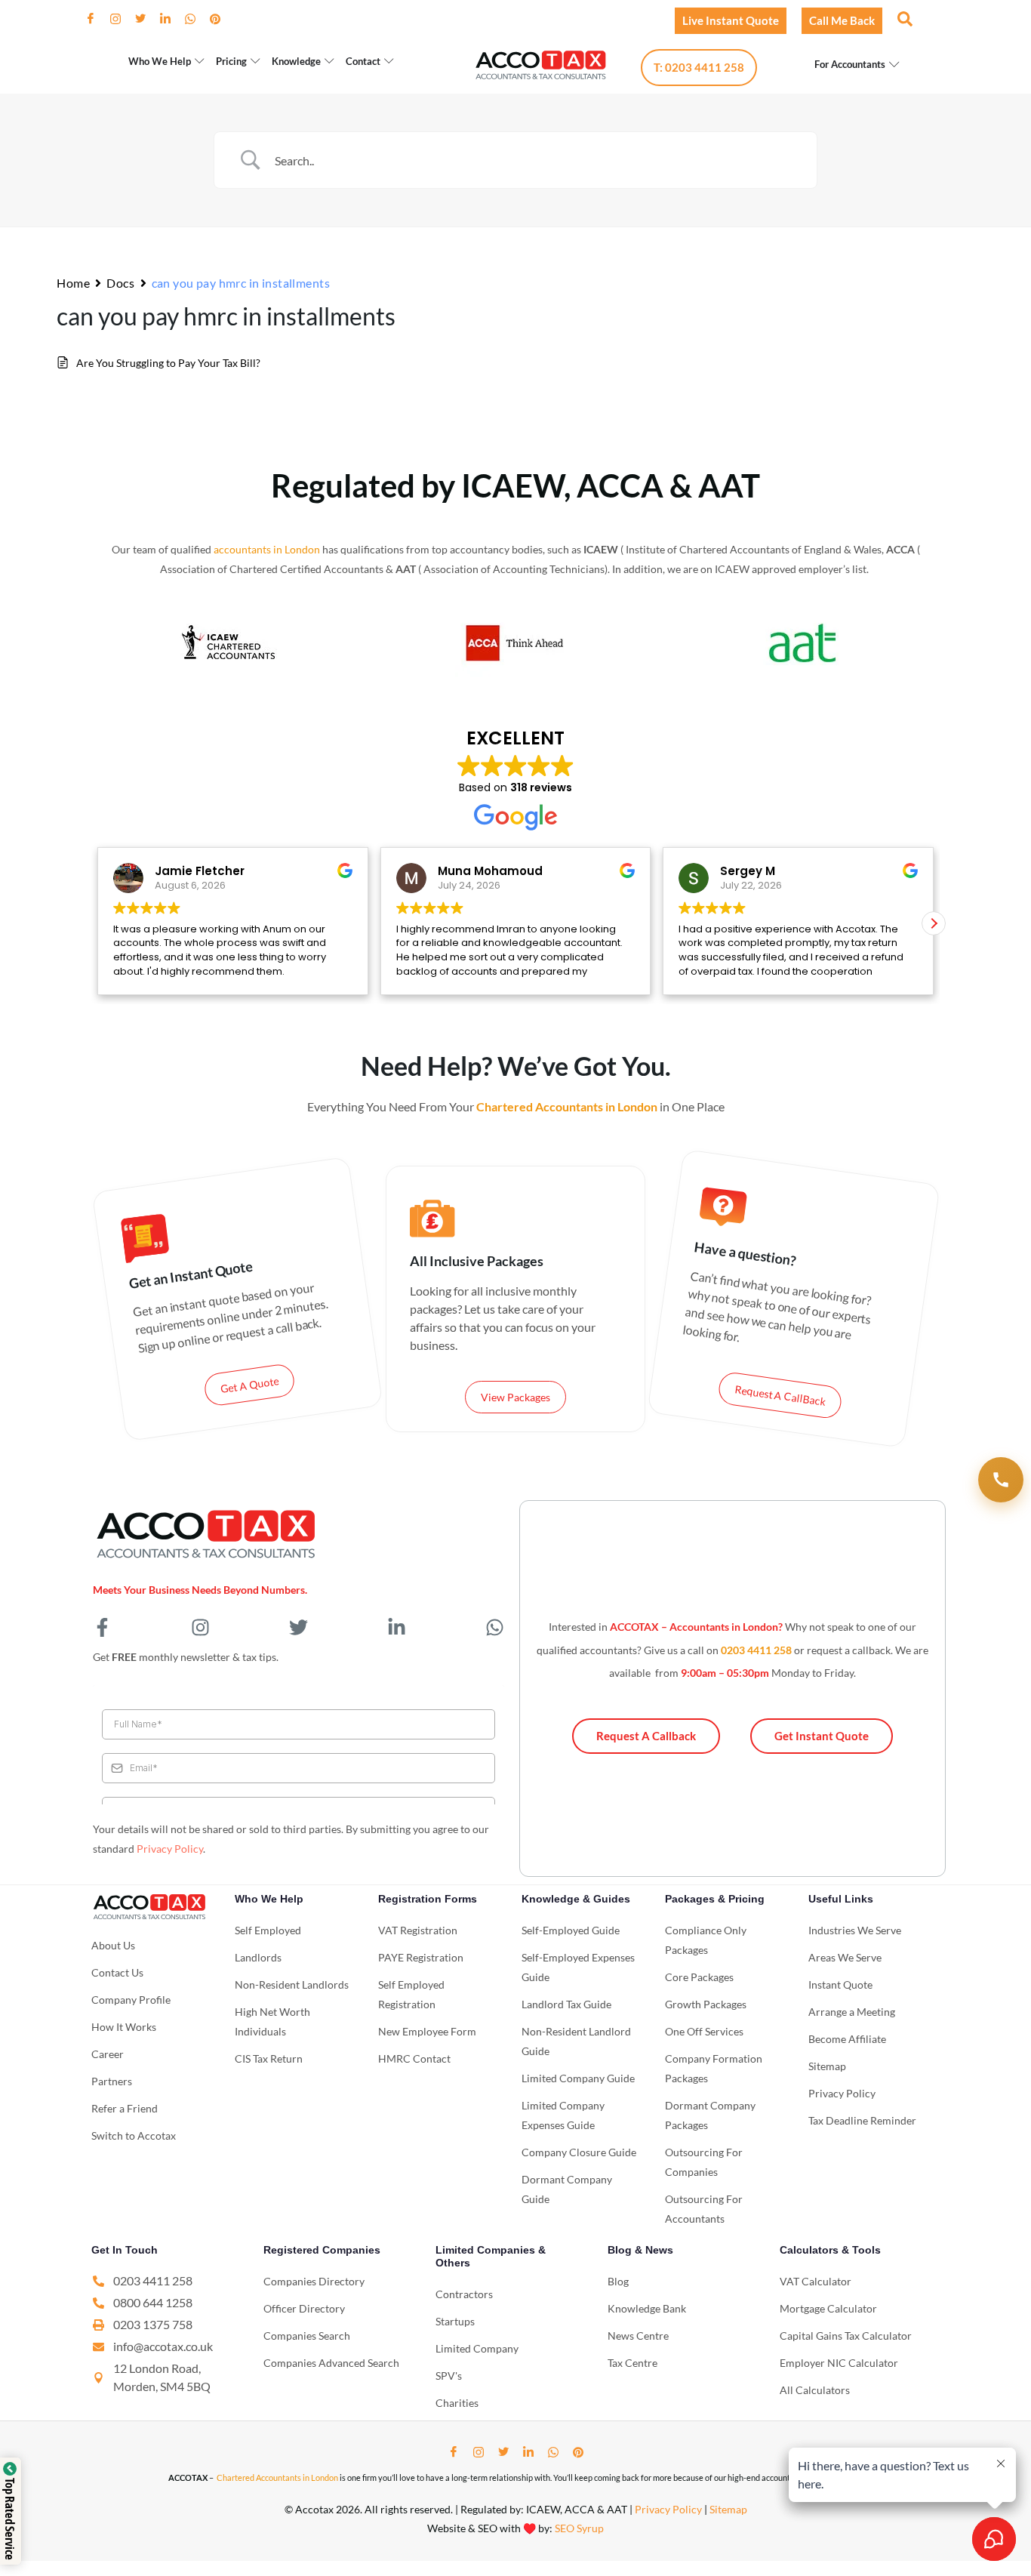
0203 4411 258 (756, 1650)
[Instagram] (122, 19)
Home (73, 283)
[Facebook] (97, 19)
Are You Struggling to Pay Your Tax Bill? (168, 363)
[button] (903, 18)
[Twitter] (146, 19)
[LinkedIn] (171, 19)
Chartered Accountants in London (277, 2477)
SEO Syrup (579, 2528)
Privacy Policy (170, 1849)
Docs (120, 283)
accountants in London (267, 549)
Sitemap (728, 2509)
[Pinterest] (221, 19)
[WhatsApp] (196, 19)
